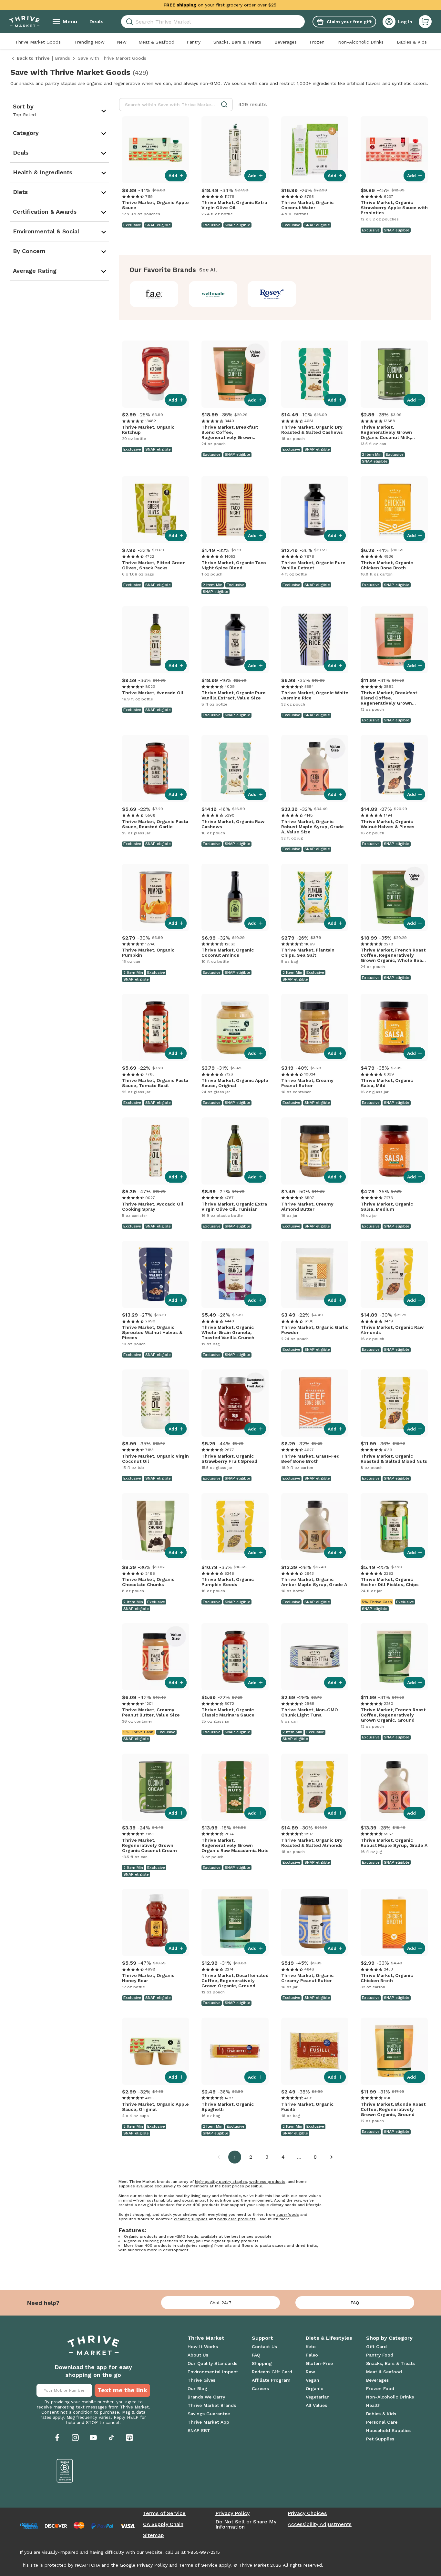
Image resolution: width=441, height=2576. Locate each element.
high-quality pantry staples (221, 2182)
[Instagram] (75, 2438)
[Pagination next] (332, 2157)
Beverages (286, 42)
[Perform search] (128, 22)
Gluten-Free (319, 2363)
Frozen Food (380, 2388)
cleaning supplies (191, 2219)
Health (373, 2405)
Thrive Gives (201, 2380)
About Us (198, 2355)
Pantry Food (380, 2355)
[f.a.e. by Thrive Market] (157, 294)
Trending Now (89, 42)
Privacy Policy (232, 2513)
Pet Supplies (380, 2439)
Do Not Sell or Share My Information (246, 2524)
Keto (311, 2347)
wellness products (267, 2182)
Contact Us (264, 2347)
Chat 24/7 (221, 2303)
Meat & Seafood (156, 42)
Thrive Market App (208, 2422)
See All (208, 270)
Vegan (313, 2380)
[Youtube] (93, 2438)
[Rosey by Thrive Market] (275, 294)
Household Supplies (388, 2430)
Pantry (194, 42)
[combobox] (213, 22)
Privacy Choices (307, 2513)
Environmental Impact (213, 2372)
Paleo (312, 2355)
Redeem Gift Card (272, 2372)
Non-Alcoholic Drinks (361, 42)
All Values (316, 2405)
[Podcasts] (129, 2438)
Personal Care (382, 2422)
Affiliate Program (271, 2380)
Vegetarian (318, 2397)
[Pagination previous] (219, 2157)
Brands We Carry (206, 2397)
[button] (425, 22)
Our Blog (197, 2388)
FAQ (355, 2303)
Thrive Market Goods (38, 42)
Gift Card (376, 2347)
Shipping (262, 2363)
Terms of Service (164, 2513)
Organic (314, 2388)
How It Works (203, 2347)
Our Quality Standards (212, 2363)
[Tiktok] (111, 2438)
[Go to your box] (425, 22)
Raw (310, 2372)
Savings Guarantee (209, 2414)
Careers (260, 2388)
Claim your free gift (349, 22)
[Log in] (389, 22)
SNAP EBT (199, 2430)
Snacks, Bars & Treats (237, 42)
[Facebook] (57, 2438)
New (122, 42)
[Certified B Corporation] (65, 2471)
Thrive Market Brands (212, 2405)
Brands (62, 58)
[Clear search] (302, 22)
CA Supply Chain (163, 2524)
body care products (236, 2219)
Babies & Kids (412, 42)
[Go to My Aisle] (25, 22)
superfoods (288, 2215)
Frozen (317, 42)
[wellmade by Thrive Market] (216, 294)
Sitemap (154, 2535)
